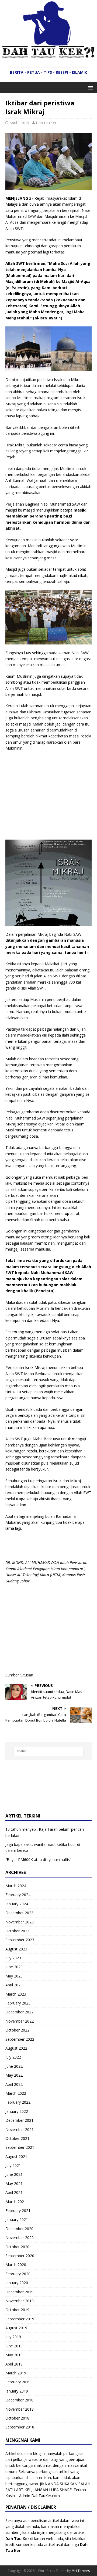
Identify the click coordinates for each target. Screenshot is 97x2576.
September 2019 (20, 2319)
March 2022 (16, 2093)
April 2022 (14, 2084)
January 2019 (17, 2391)
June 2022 (14, 2066)
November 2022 (20, 2021)
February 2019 (18, 2382)
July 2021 (13, 2165)
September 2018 (20, 2427)
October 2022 (17, 2030)
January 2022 (17, 2111)
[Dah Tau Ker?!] (48, 55)
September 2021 (20, 2147)
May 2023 (14, 1976)
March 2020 (16, 2265)
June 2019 (14, 2346)
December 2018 (19, 2400)
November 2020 (20, 2238)
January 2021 (17, 2219)
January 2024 (17, 1904)
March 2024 (16, 1886)
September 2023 (20, 1940)
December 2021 (19, 2120)
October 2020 (17, 2247)
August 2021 (16, 2156)
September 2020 (20, 2256)
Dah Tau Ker (46, 123)
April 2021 (14, 2192)
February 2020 (18, 2274)
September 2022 (20, 2039)
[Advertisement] (51, 795)
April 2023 (14, 1985)
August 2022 (16, 2048)
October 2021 (17, 2138)
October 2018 (17, 2418)
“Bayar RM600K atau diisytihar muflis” (38, 1860)
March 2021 (16, 2202)
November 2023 (20, 1922)
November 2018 (20, 2409)
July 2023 (13, 1958)
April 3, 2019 (19, 123)
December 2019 (19, 2292)
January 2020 (17, 2283)
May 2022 (14, 2075)
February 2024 (18, 1895)
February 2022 (18, 2102)
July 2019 (13, 2337)
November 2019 (20, 2301)
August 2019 (16, 2328)
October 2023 (17, 1931)
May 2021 (14, 2184)
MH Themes (81, 2571)
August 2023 (16, 1949)
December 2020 (19, 2229)
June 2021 (14, 2174)
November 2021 (20, 2129)
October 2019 (17, 2310)
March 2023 (16, 1994)
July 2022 (13, 2057)
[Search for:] (48, 1751)
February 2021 (18, 2211)
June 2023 (14, 1967)
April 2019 (14, 2364)
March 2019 (16, 2373)
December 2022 (19, 2012)
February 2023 (18, 2003)
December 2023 (19, 1913)
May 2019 (14, 2355)
